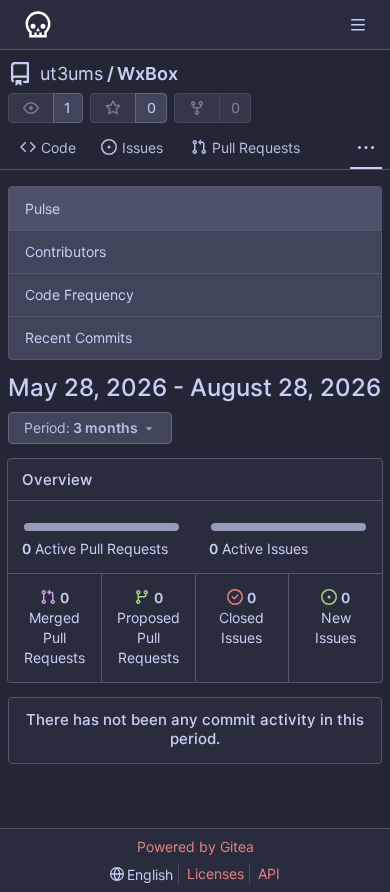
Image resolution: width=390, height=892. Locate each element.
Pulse (42, 208)
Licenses (215, 873)
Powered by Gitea (195, 846)
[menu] (90, 428)
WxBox (147, 74)
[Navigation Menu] (360, 24)
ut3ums (71, 74)
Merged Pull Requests (54, 627)
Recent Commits (78, 337)
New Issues (335, 617)
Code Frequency (79, 294)
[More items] (366, 148)
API (269, 873)
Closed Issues (241, 617)
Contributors (65, 251)
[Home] (38, 25)
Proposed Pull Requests (148, 627)
